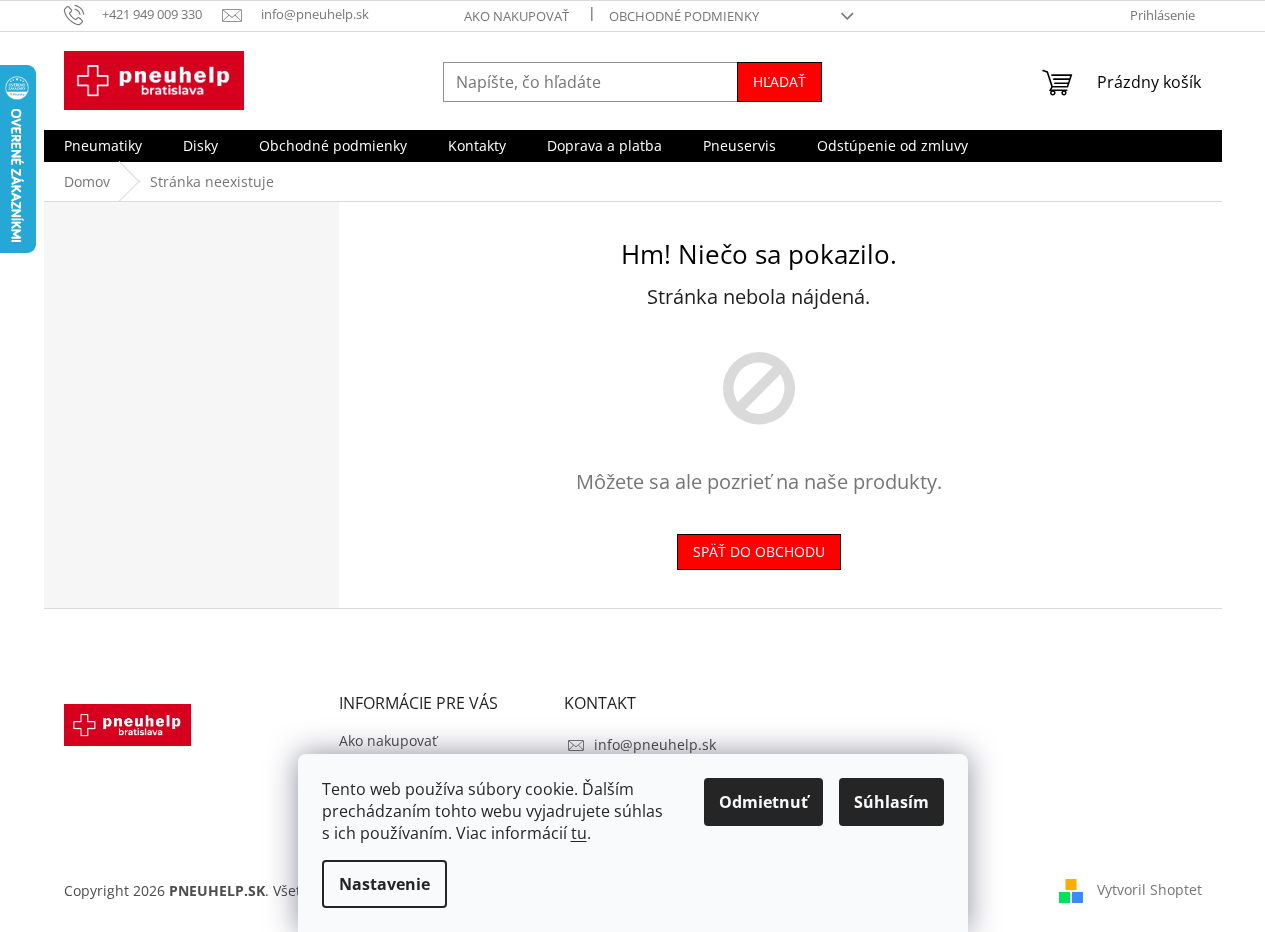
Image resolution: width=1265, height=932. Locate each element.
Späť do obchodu (759, 551)
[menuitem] (103, 146)
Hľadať (779, 81)
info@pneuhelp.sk (655, 744)
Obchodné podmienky (684, 16)
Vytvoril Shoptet (1149, 889)
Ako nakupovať (516, 16)
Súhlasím (891, 802)
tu (579, 833)
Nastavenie (384, 884)
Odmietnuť (763, 802)
